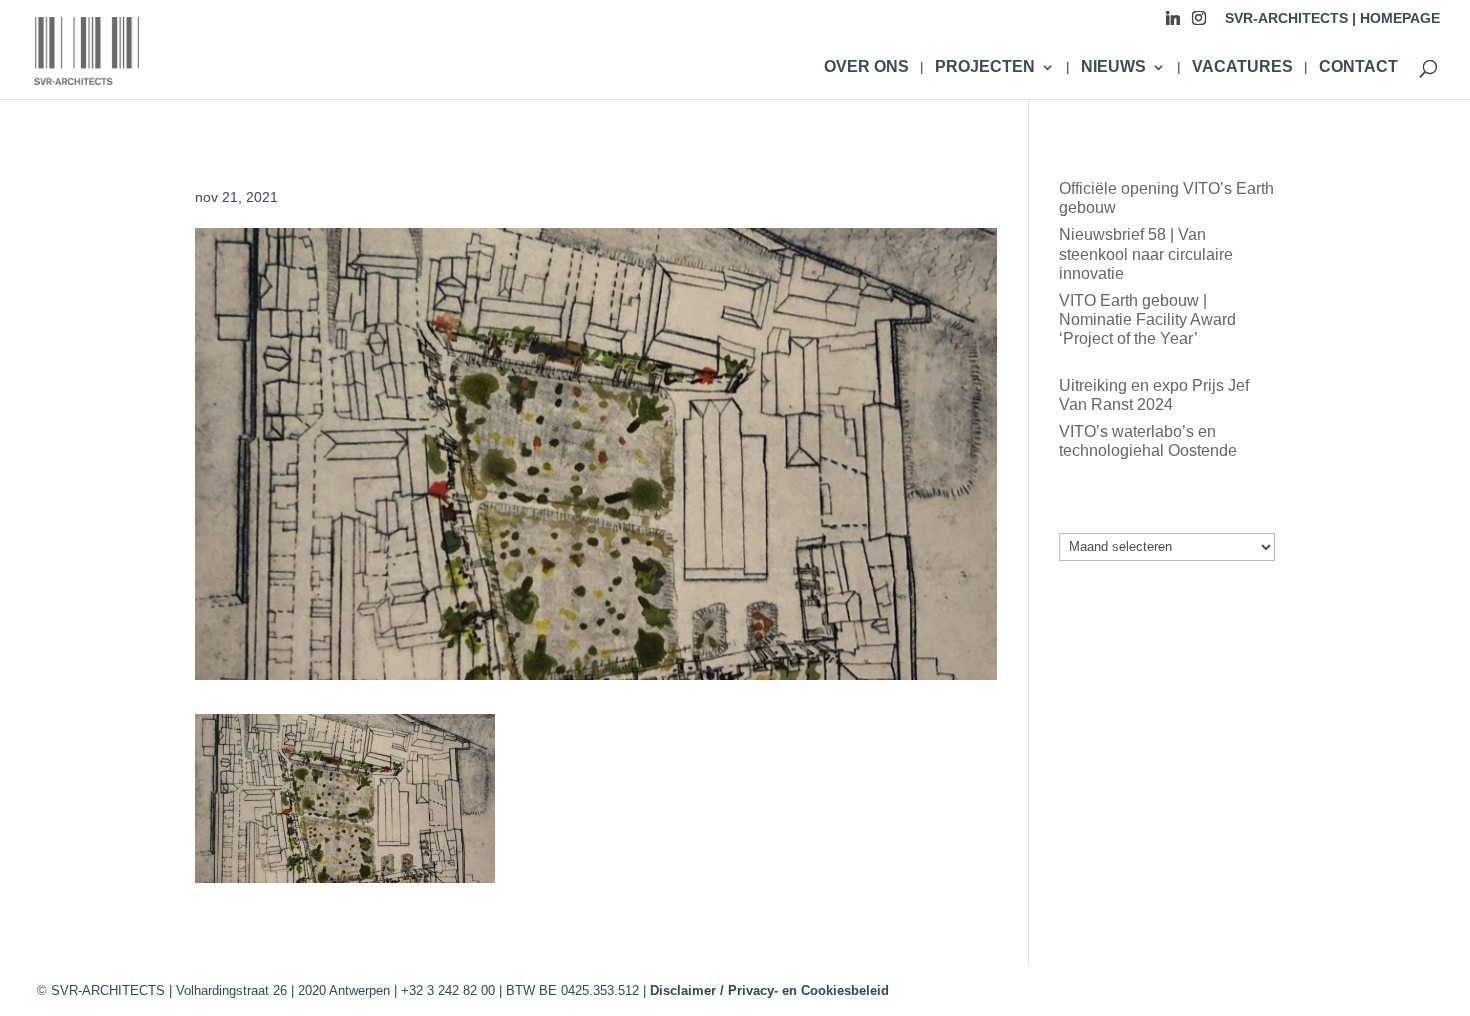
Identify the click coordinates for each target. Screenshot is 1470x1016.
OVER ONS (866, 67)
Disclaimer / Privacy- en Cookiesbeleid (769, 990)
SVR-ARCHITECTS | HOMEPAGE (1332, 18)
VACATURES (1242, 67)
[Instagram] (1199, 23)
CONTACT (1358, 67)
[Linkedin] (1173, 23)
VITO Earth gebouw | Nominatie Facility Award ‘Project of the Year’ (1147, 319)
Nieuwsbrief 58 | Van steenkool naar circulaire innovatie (1146, 253)
